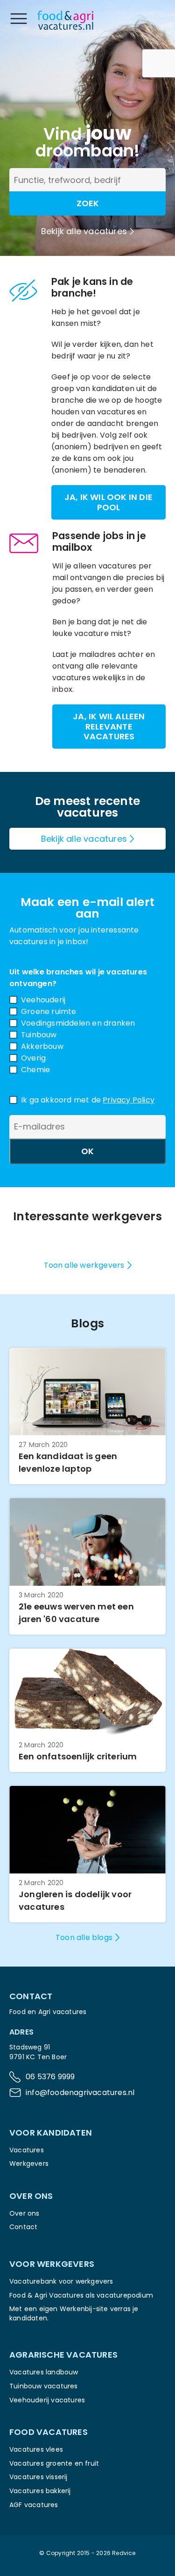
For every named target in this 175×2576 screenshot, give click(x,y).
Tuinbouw (39, 1035)
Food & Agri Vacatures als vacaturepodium (81, 2295)
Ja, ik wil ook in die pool (108, 502)
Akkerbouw (42, 1046)
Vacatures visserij (38, 2477)
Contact (23, 2227)
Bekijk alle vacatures (84, 231)
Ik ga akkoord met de (88, 1100)
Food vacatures (49, 2432)
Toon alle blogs (84, 1937)
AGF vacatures (34, 2505)
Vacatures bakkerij (40, 2491)
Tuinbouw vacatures (44, 2386)
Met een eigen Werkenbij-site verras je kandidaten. (74, 2313)
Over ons (24, 2213)
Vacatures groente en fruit (54, 2463)
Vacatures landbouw (44, 2372)
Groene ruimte (49, 1011)
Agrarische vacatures (63, 2355)
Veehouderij (43, 1000)
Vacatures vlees (36, 2449)
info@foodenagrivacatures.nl (80, 2093)
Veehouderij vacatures (47, 2400)
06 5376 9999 (50, 2077)
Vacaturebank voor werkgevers (61, 2281)
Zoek (88, 203)
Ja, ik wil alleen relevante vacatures (109, 726)
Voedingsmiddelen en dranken (78, 1023)
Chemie (35, 1070)
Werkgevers (29, 2164)
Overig (33, 1058)
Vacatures (27, 2150)
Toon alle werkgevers (84, 1265)
